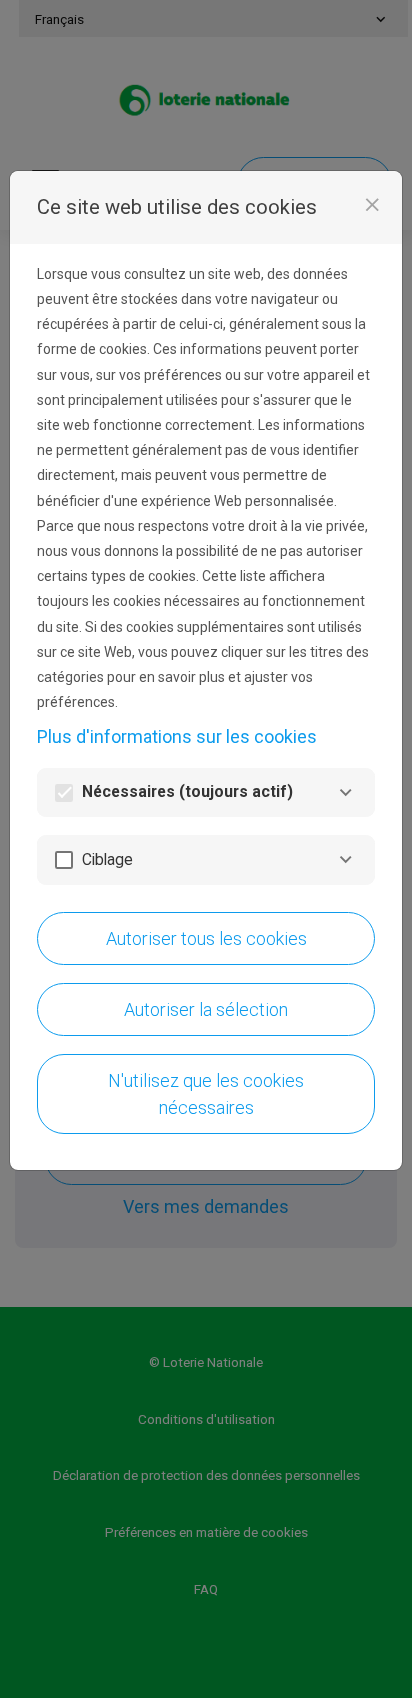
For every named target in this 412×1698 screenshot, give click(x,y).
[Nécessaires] (345, 792)
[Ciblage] (345, 859)
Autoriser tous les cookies (206, 938)
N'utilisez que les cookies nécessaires (206, 1094)
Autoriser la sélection (206, 1009)
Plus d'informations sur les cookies (177, 736)
